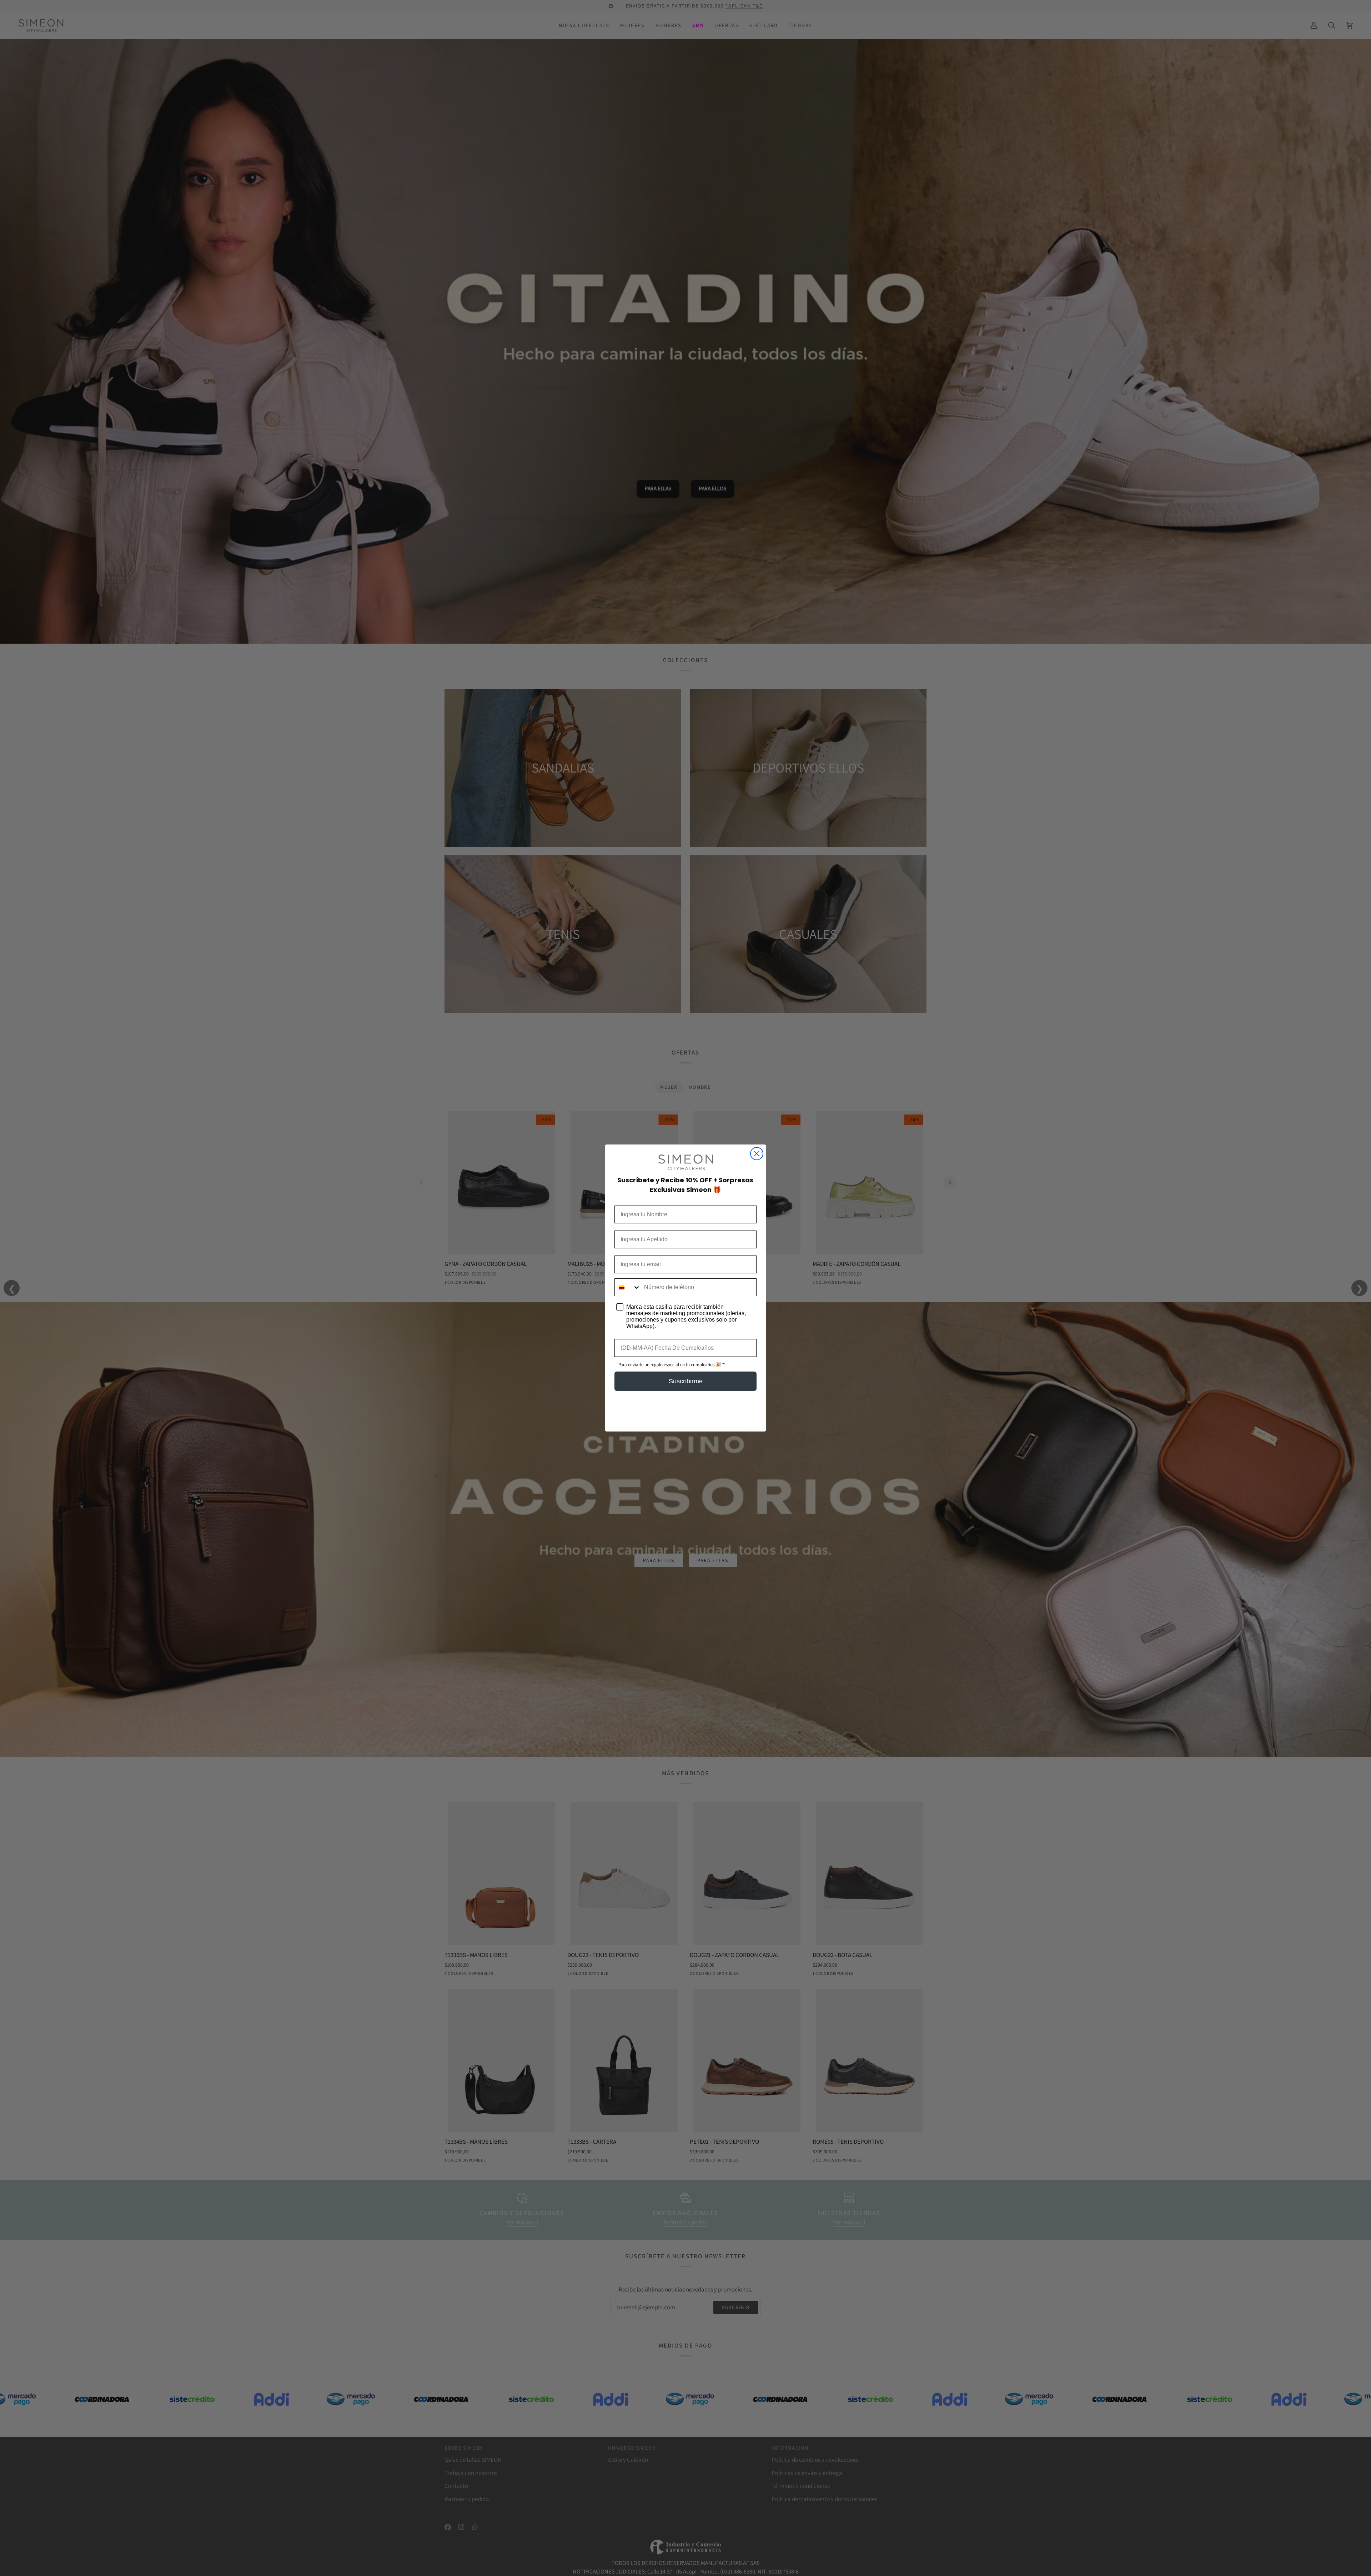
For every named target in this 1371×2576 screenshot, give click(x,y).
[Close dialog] (757, 1154)
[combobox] (628, 1287)
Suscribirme (686, 1381)
